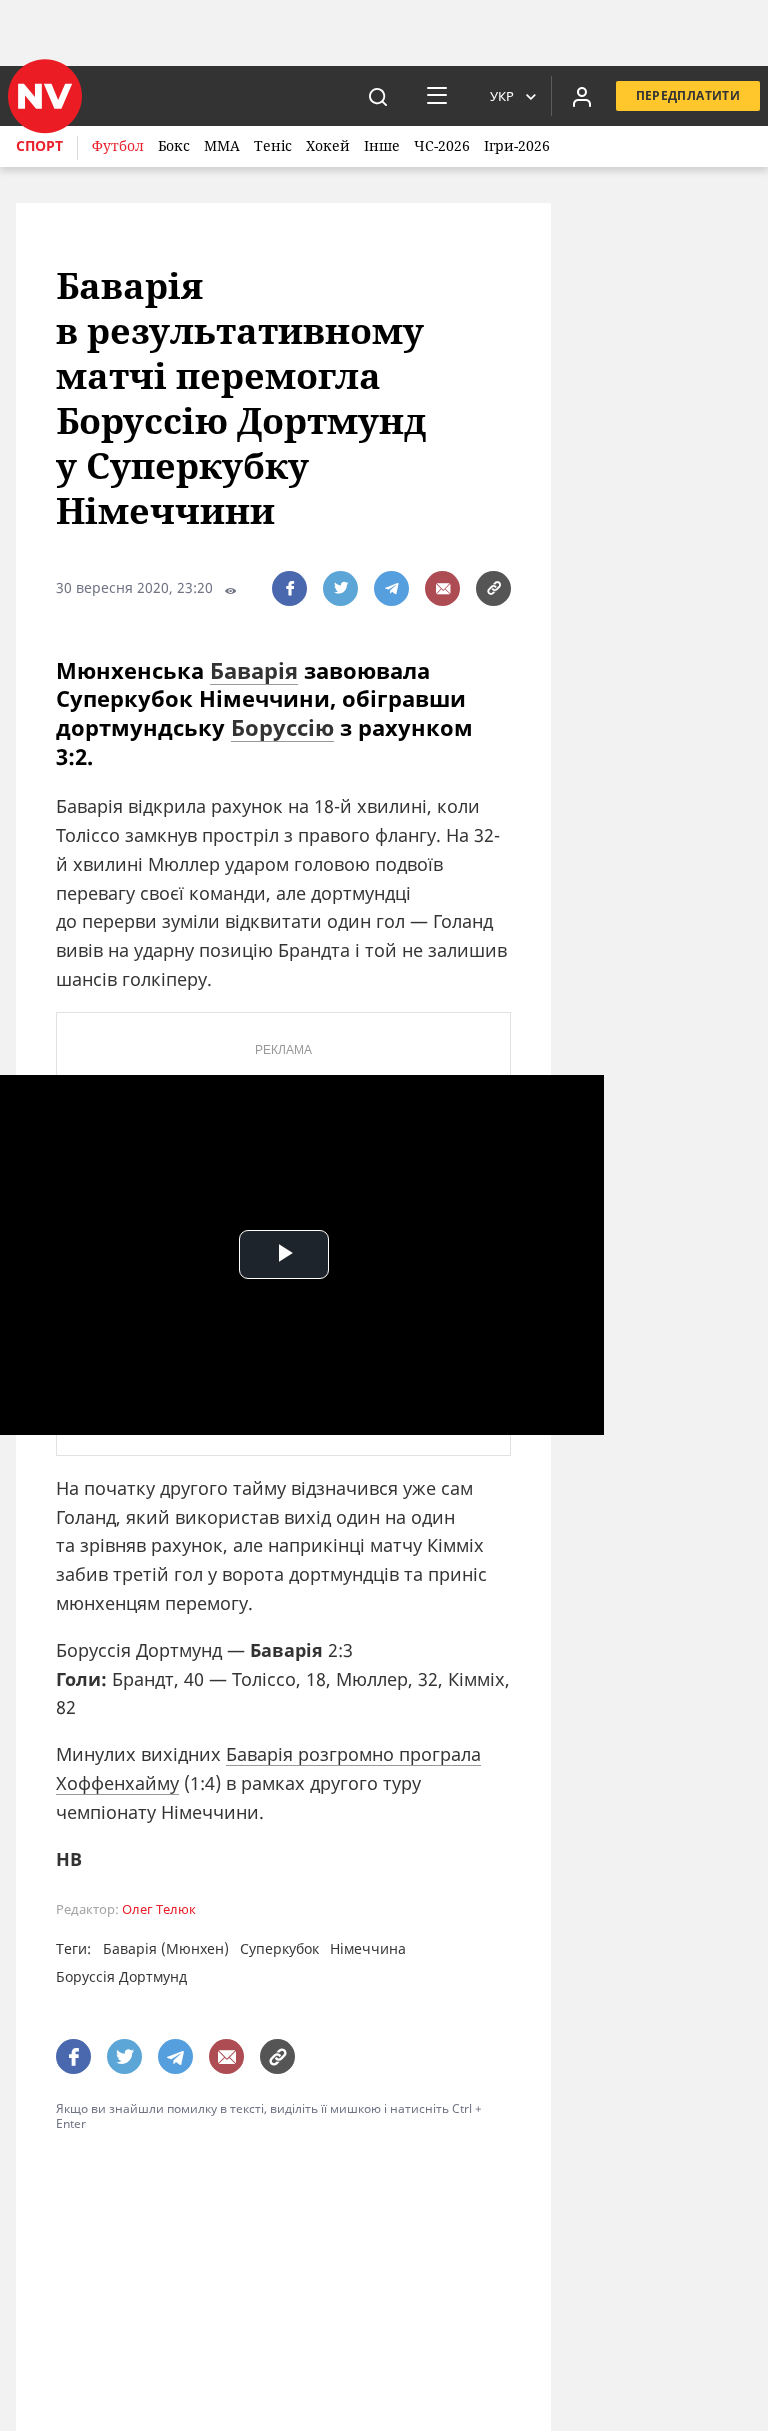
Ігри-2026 (517, 145)
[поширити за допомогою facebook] (289, 588)
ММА (222, 145)
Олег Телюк (159, 1909)
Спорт (39, 145)
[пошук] (378, 96)
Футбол (118, 145)
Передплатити (688, 95)
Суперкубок (279, 1948)
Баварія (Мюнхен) (166, 1948)
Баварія (254, 670)
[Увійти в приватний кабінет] (582, 96)
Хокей (328, 145)
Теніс (273, 145)
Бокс (174, 145)
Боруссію (282, 727)
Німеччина (368, 1948)
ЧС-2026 (442, 145)
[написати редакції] (442, 588)
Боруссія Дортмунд (121, 1976)
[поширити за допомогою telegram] (391, 588)
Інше (382, 145)
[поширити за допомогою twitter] (340, 588)
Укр (502, 96)
